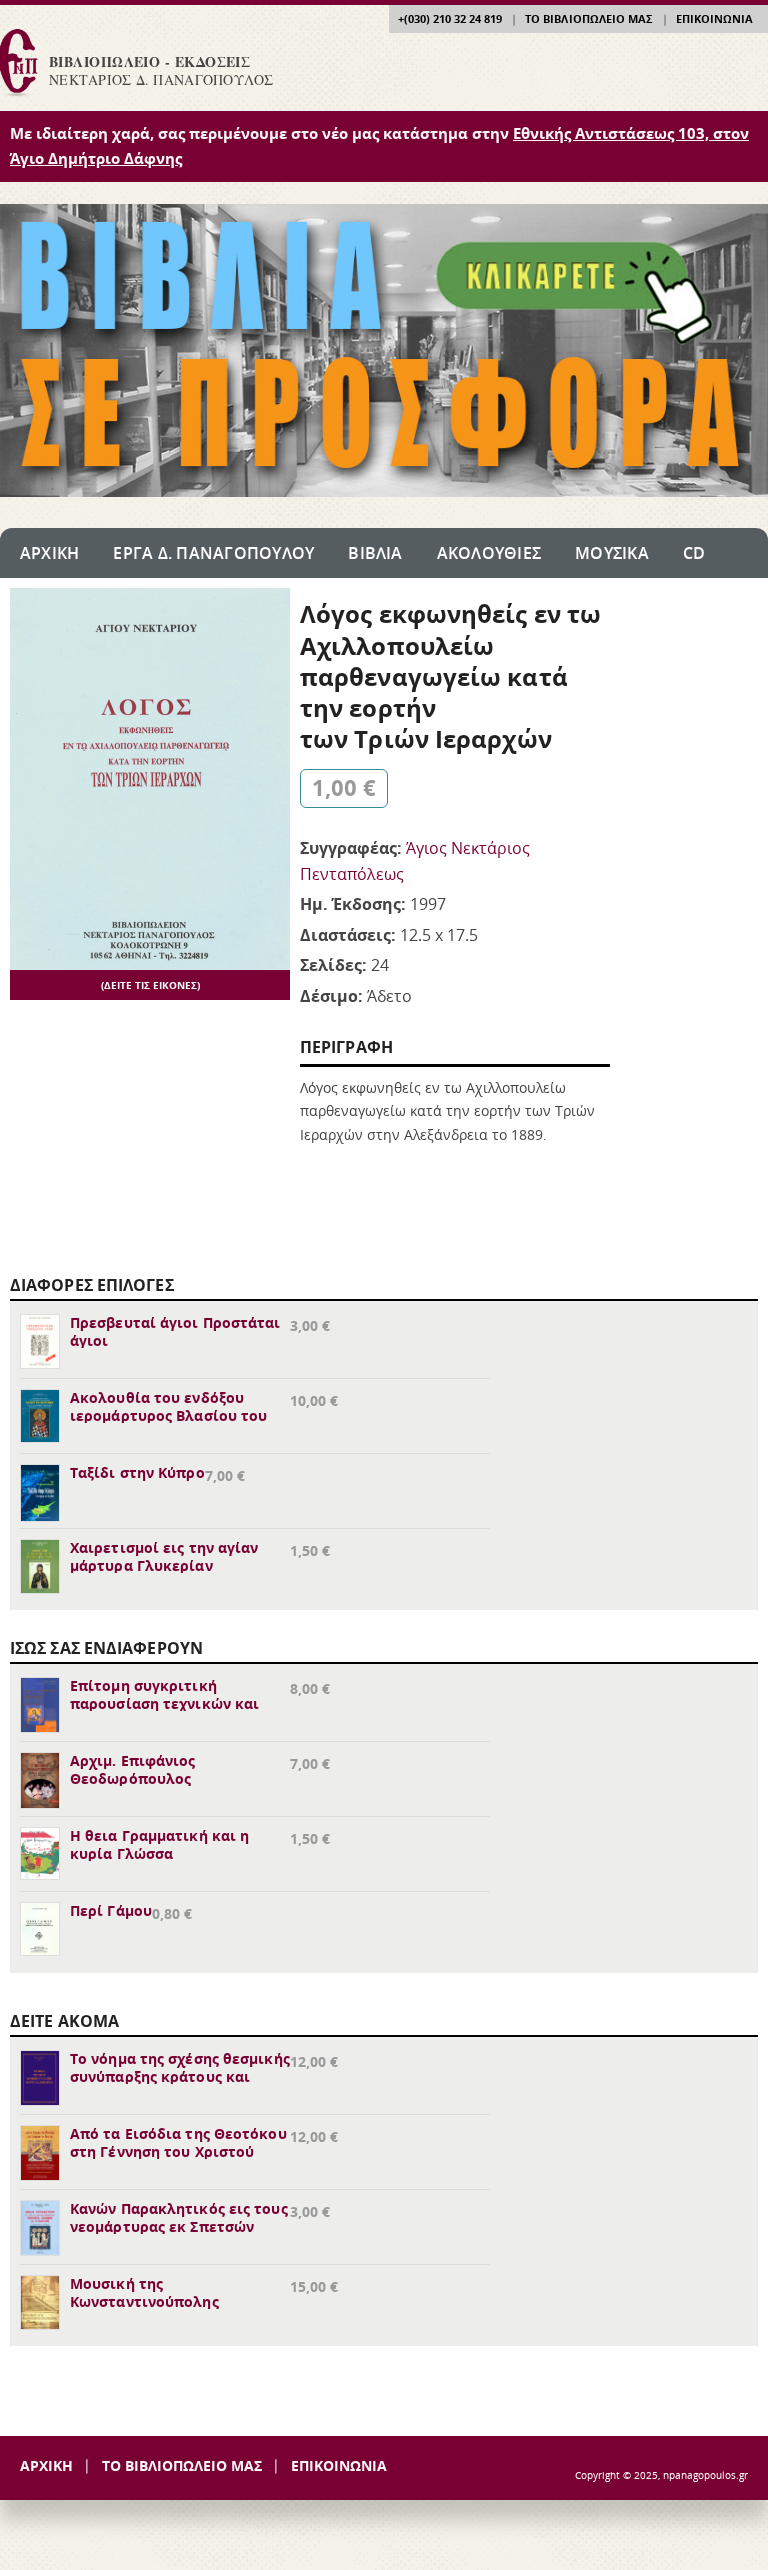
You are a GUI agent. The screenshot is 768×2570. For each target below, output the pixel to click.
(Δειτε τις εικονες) (150, 985)
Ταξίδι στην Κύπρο (137, 1472)
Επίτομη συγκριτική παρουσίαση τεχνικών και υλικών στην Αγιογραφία (164, 1703)
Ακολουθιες (489, 553)
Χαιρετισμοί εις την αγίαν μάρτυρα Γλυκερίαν (164, 1556)
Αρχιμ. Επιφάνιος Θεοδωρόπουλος (133, 1769)
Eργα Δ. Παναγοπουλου (213, 553)
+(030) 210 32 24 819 (450, 18)
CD (694, 553)
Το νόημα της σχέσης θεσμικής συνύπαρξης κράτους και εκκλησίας (180, 2076)
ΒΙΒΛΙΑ (375, 553)
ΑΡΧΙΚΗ (46, 2465)
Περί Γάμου (111, 1910)
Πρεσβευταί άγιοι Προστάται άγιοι (175, 1331)
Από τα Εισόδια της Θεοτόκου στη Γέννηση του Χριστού (178, 2142)
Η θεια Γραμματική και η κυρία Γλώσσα (159, 1844)
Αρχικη (49, 553)
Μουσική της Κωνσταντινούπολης (144, 2292)
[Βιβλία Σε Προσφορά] (384, 491)
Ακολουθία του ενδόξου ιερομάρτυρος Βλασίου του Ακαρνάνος (168, 1415)
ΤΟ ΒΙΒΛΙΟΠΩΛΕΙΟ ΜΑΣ (588, 18)
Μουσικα (612, 553)
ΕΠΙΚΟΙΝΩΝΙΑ (714, 18)
